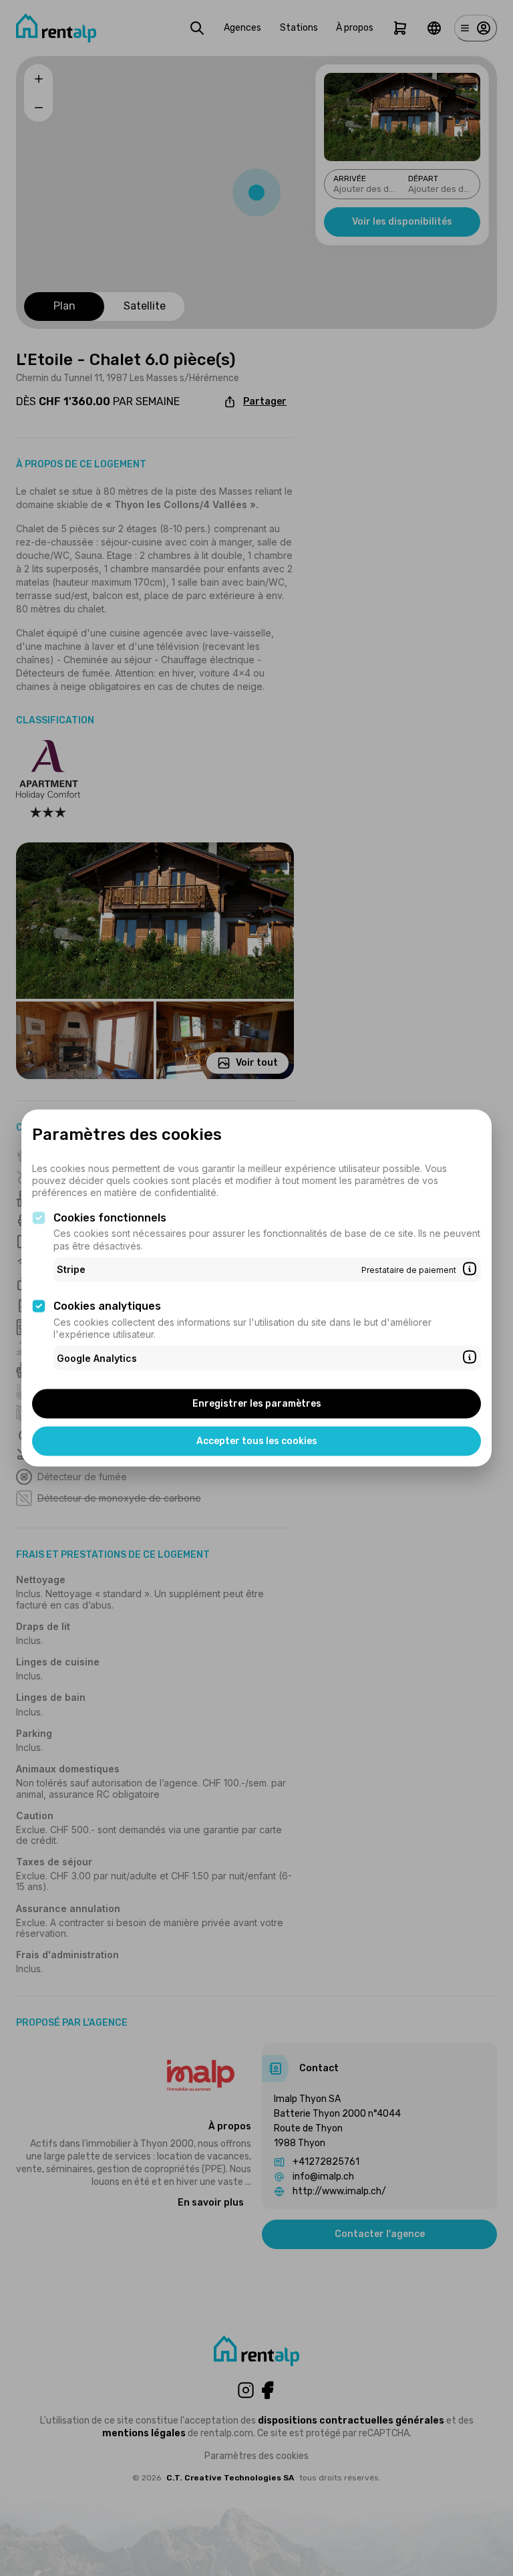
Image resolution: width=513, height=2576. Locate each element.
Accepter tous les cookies (257, 1441)
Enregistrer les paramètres (257, 1404)
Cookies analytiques (107, 1306)
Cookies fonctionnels (110, 1217)
